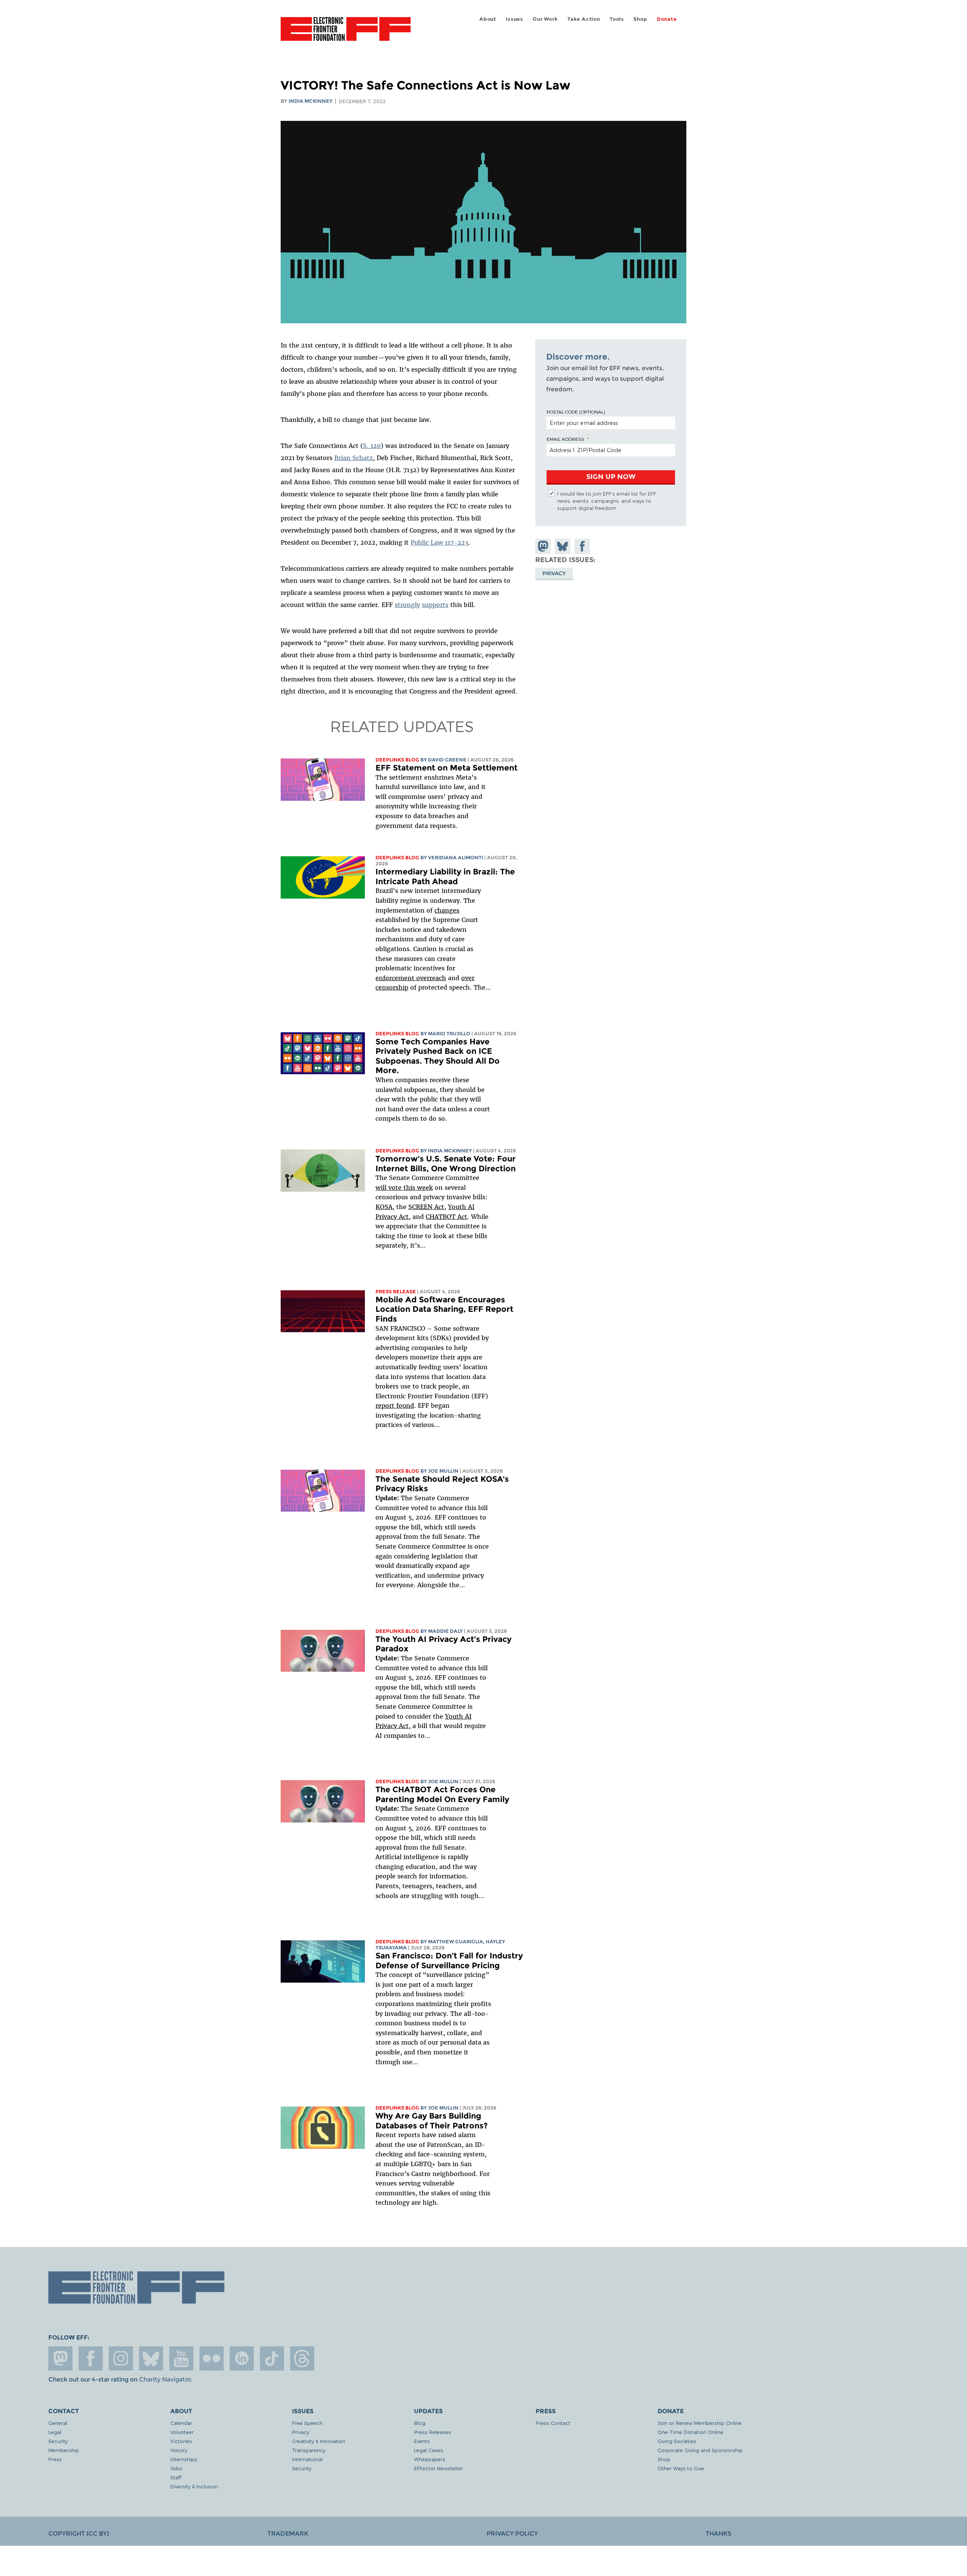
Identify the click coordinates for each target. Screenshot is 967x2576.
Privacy (554, 573)
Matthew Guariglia (456, 1942)
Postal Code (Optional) (576, 412)
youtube (181, 2358)
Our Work (545, 19)
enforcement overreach (411, 978)
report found (395, 1405)
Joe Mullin (443, 1471)
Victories (181, 2441)
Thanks (718, 2534)
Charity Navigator (165, 2379)
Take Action (584, 19)
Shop (640, 19)
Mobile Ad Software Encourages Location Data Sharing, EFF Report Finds (444, 1309)
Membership (64, 2450)
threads (302, 2358)
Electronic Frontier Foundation (346, 33)
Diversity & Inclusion (194, 2486)
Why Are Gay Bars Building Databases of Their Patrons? (432, 2121)
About (488, 19)
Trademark (288, 2534)
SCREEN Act (426, 1207)
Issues (514, 19)
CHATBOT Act (446, 1217)
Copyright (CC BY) (79, 2534)
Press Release (396, 1292)
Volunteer (182, 2432)
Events (422, 2441)
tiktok (272, 2358)
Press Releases (433, 2432)
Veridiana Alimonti (456, 858)
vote (395, 1188)
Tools (617, 19)
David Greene (447, 760)
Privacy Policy (512, 2534)
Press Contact (553, 2423)
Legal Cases (429, 2450)
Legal (55, 2432)
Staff (176, 2477)
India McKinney (310, 101)
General (58, 2423)
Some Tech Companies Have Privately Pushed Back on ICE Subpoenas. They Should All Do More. (438, 1056)
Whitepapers (430, 2459)
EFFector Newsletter (439, 2468)
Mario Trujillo (449, 1034)
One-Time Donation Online (690, 2432)
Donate (667, 19)
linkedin (242, 2358)
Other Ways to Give (681, 2468)
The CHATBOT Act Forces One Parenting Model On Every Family (442, 1794)
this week (417, 1188)
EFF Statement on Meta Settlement (446, 768)
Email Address (565, 439)
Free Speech (307, 2423)
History (179, 2450)
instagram (121, 2358)
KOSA (384, 1207)
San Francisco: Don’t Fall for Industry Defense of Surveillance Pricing (449, 1961)
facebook (91, 2358)
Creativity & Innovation (319, 2441)
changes (447, 910)
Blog (420, 2423)
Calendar (181, 2423)
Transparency (309, 2450)
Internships (184, 2459)
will (382, 1188)
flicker (212, 2358)
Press (55, 2459)
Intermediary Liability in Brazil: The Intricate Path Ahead (445, 876)
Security (58, 2441)
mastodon (60, 2358)
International (307, 2459)
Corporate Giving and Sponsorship (700, 2450)
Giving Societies (677, 2441)
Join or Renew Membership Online (700, 2423)
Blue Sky (151, 2358)
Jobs (176, 2468)
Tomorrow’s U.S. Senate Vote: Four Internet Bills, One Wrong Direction (446, 1164)
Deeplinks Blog (397, 760)
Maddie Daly (445, 1631)
